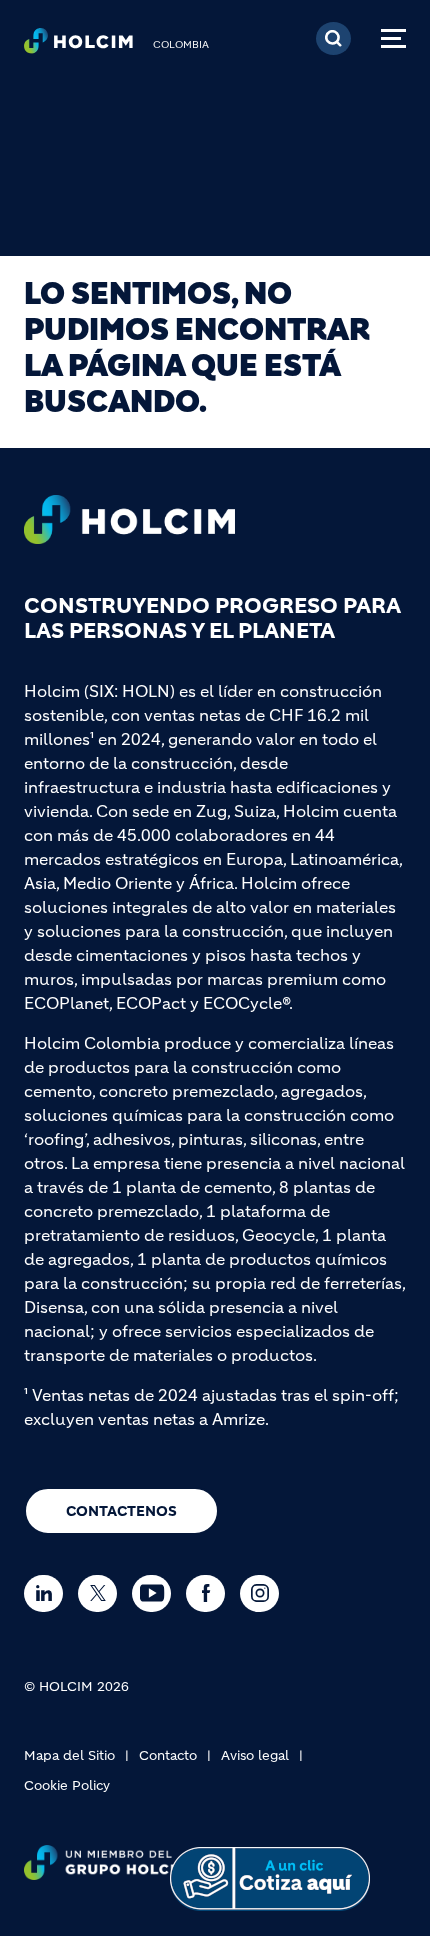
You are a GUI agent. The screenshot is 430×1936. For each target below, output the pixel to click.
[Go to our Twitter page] (102, 1593)
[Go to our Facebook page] (210, 1593)
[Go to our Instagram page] (264, 1593)
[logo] (78, 46)
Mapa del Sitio (69, 1755)
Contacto (168, 1755)
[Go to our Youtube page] (156, 1593)
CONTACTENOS (121, 1511)
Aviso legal (255, 1755)
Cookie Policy (67, 1785)
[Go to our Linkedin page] (48, 1593)
